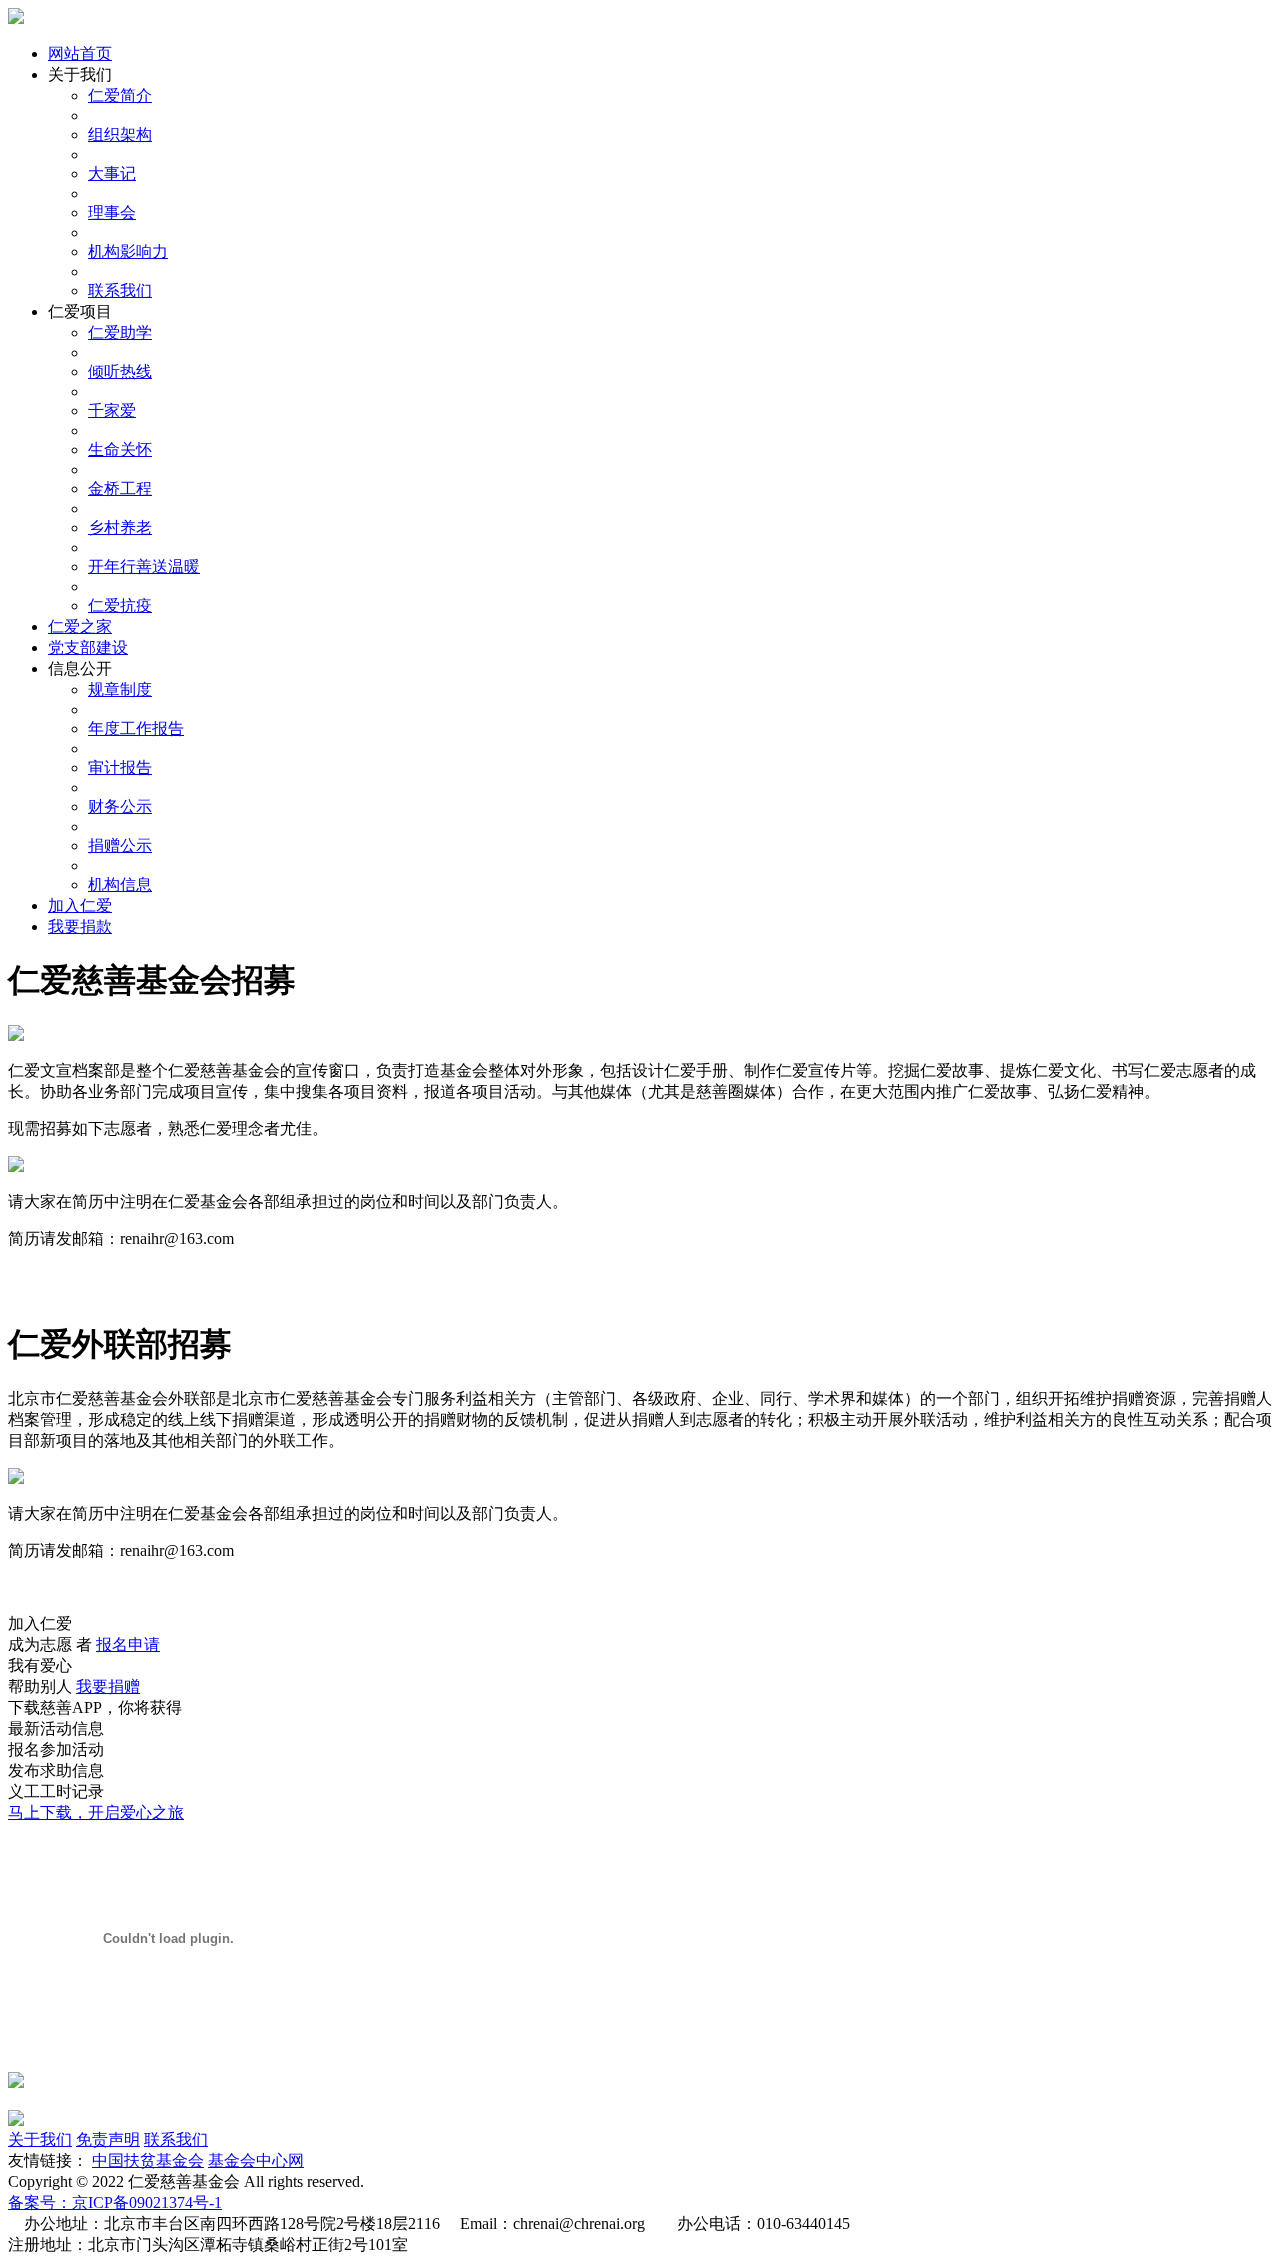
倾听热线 (120, 371)
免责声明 (108, 2139)
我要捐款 (80, 926)
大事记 (112, 173)
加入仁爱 (80, 905)
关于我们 (40, 2139)
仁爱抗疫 (120, 605)
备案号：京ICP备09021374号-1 (115, 2202)
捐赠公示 (120, 845)
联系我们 (120, 290)
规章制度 (120, 689)
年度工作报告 (136, 728)
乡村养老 (120, 527)
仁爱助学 (120, 332)
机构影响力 (128, 251)
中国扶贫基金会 (148, 2160)
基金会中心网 (256, 2160)
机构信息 (120, 884)
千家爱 (112, 410)
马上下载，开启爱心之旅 (96, 1812)
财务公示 (120, 806)
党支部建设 (88, 647)
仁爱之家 (80, 626)
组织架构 (120, 134)
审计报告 (120, 767)
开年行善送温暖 (144, 566)
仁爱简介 (120, 95)
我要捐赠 (108, 1686)
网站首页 (80, 53)
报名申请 (128, 1644)
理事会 (112, 212)
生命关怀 (120, 449)
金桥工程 (120, 488)
